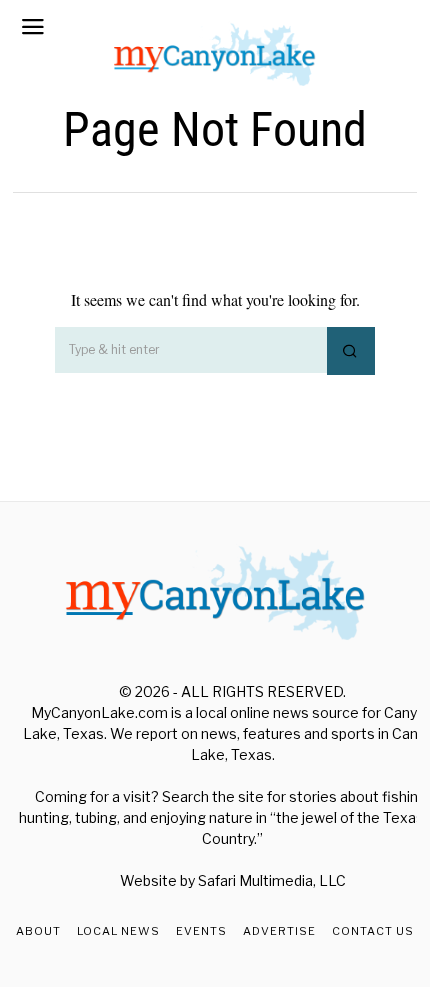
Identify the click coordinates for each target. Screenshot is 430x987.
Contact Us (373, 931)
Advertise (279, 931)
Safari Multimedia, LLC (272, 880)
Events (201, 931)
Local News (118, 931)
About (38, 931)
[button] (351, 351)
